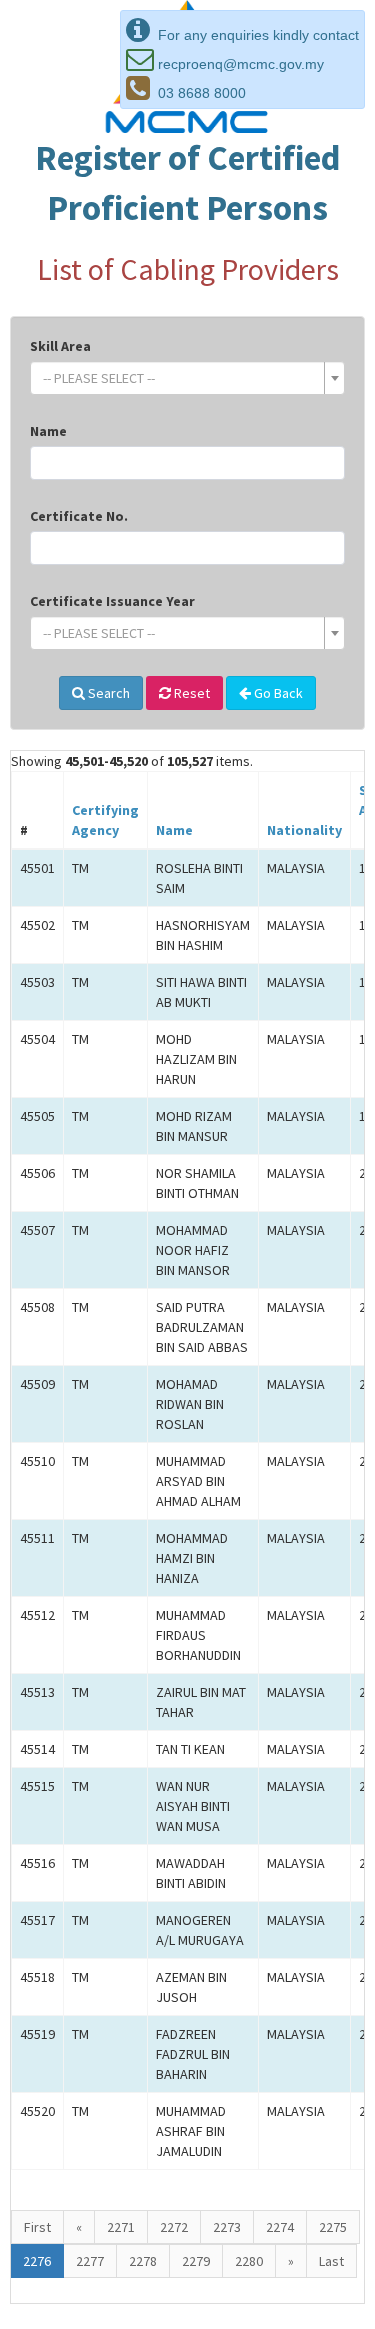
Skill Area (60, 346)
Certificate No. (79, 516)
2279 (196, 2261)
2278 (143, 2261)
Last (331, 2261)
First (37, 2227)
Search (107, 693)
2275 (333, 2227)
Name (48, 431)
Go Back (277, 693)
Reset (190, 693)
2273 (227, 2227)
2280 (249, 2261)
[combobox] (187, 378)
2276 (37, 2261)
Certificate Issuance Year (112, 601)
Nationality (304, 830)
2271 (121, 2227)
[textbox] (181, 378)
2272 (174, 2227)
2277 (90, 2261)
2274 (280, 2227)
